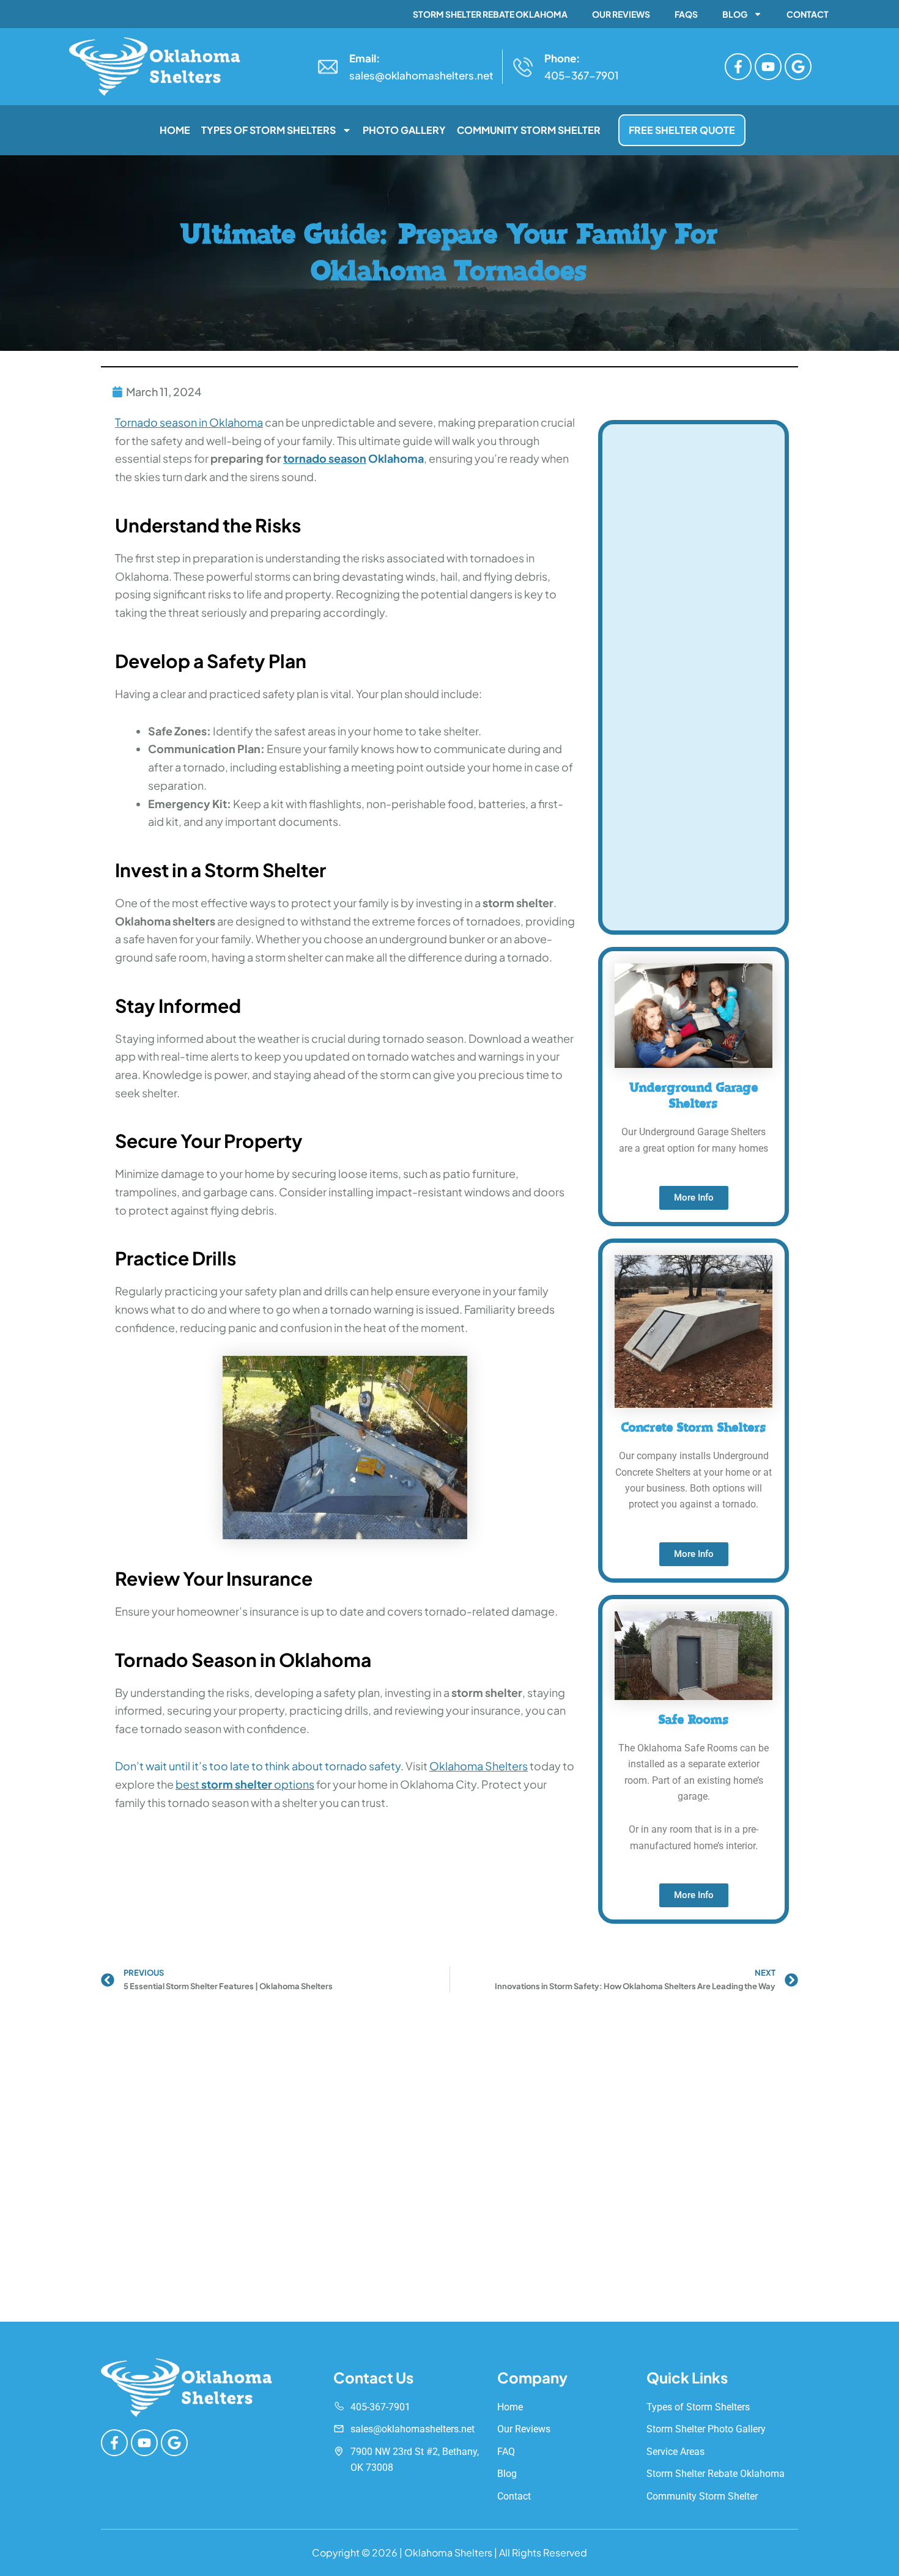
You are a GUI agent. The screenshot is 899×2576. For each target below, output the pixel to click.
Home (175, 130)
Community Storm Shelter (529, 130)
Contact (808, 14)
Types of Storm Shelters (268, 130)
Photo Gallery (404, 130)
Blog (735, 14)
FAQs (686, 14)
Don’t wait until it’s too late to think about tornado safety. (259, 1766)
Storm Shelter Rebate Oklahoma (490, 14)
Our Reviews (621, 14)
